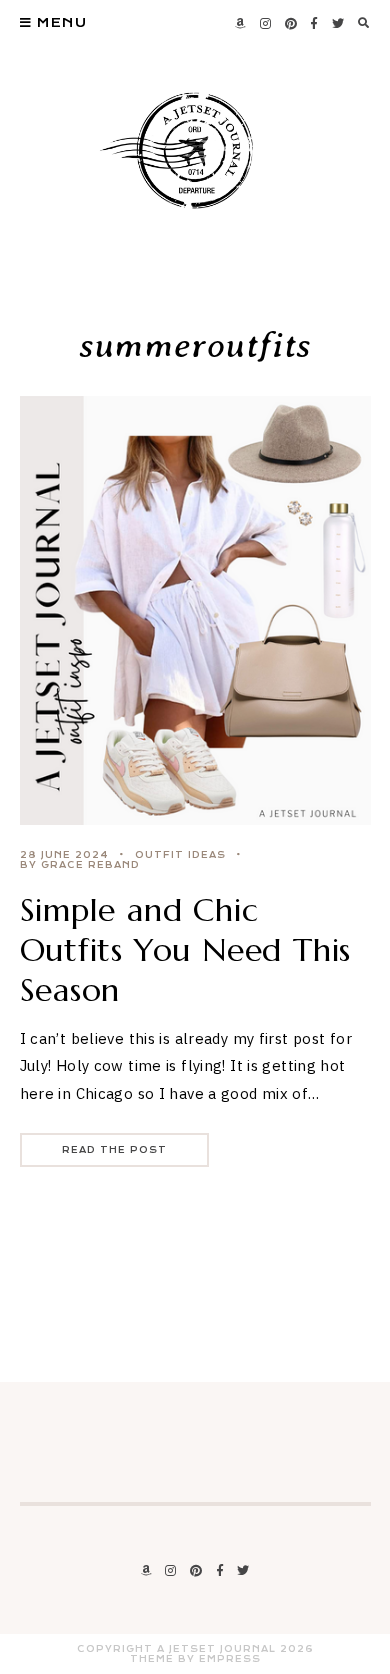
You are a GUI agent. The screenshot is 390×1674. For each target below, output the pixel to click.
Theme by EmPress (195, 1659)
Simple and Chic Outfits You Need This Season (186, 950)
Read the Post (114, 1150)
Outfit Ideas (180, 855)
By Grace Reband (80, 865)
